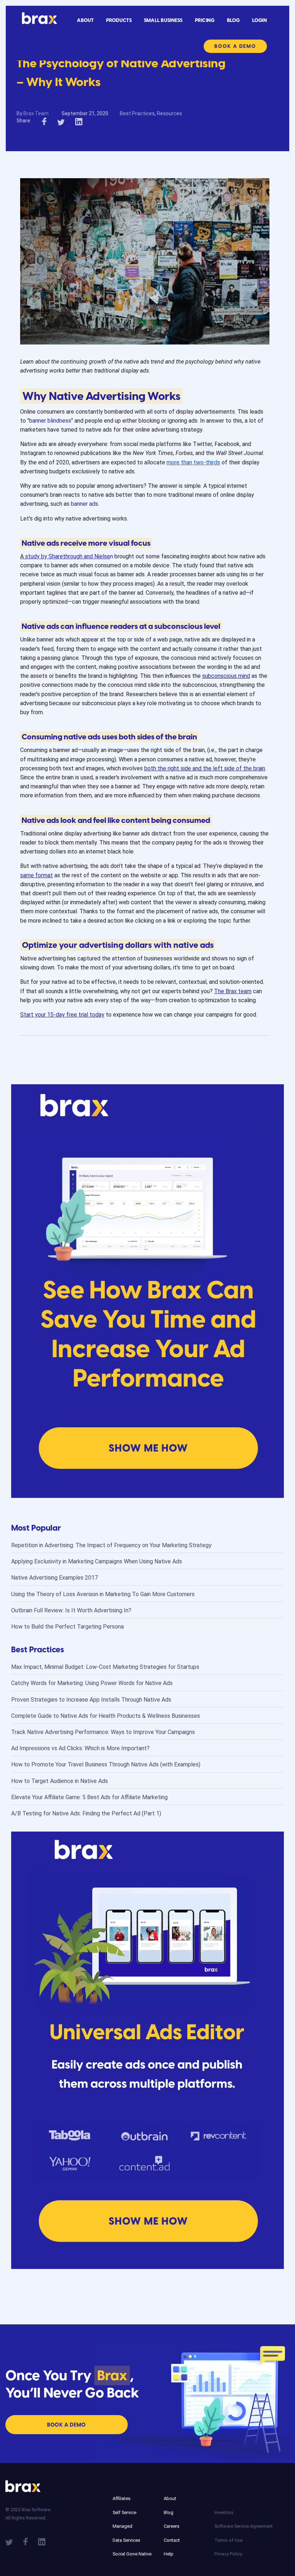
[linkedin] (79, 121)
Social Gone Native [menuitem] (132, 2554)
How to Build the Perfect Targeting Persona (67, 1627)
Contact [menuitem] (172, 2540)
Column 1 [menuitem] (122, 2488)
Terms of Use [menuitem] (228, 2540)
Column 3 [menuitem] (224, 2502)
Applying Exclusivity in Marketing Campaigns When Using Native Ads (97, 1561)
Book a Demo (67, 2425)
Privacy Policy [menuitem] (228, 2554)
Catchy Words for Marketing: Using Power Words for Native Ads (92, 1683)
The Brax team (233, 991)
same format (37, 875)
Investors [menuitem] (224, 2512)
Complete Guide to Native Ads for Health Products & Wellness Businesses (106, 1716)
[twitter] (61, 121)
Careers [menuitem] (172, 2526)
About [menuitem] (85, 20)
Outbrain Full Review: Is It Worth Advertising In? (71, 1610)
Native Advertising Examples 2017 (55, 1578)
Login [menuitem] (260, 20)
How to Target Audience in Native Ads (60, 1781)
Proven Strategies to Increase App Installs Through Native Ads (91, 1700)
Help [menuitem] (169, 2554)
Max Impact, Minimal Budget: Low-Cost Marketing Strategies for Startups (105, 1667)
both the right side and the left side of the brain (205, 768)
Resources (169, 113)
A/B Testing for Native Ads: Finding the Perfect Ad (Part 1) (86, 1813)
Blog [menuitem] (233, 20)
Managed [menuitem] (122, 2526)
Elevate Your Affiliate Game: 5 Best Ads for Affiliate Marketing (89, 1797)
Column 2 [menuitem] (173, 2488)
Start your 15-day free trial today (62, 1015)
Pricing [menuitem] (205, 20)
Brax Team (36, 113)
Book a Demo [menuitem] (235, 46)
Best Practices (137, 113)
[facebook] (44, 121)
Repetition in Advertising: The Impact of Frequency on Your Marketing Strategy (111, 1545)
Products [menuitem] (119, 20)
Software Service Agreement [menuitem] (239, 2526)
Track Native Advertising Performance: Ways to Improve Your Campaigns (103, 1732)
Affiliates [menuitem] (122, 2498)
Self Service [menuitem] (124, 2512)
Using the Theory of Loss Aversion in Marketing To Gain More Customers (103, 1594)
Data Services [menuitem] (126, 2540)
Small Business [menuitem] (163, 20)
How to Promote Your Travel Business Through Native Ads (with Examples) (106, 1764)
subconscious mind (226, 676)
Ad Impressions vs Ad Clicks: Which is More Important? (80, 1748)
